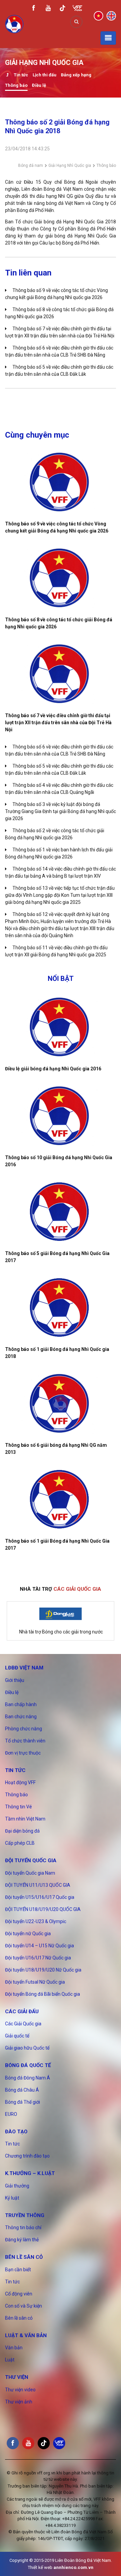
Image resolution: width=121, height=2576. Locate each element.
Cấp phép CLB (20, 1843)
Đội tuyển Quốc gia (31, 1861)
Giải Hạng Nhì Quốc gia (70, 165)
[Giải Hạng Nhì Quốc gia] (7, 76)
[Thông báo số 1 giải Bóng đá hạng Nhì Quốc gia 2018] (61, 1308)
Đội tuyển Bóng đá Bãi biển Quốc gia (43, 1994)
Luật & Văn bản (26, 2335)
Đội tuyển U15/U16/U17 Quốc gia (40, 1897)
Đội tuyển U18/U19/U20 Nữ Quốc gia (43, 1970)
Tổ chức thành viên (25, 1741)
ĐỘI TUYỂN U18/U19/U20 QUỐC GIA (43, 1909)
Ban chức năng (21, 1717)
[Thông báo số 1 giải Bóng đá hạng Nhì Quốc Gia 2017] (61, 1499)
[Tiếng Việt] (98, 15)
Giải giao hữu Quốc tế (27, 2048)
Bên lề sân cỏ (24, 2257)
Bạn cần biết (18, 2270)
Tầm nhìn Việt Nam (25, 1819)
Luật (10, 2360)
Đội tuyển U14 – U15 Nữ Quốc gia (39, 1946)
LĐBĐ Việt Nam (24, 1668)
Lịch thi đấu (45, 75)
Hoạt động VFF (20, 1782)
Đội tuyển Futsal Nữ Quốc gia (35, 1982)
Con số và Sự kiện (24, 2306)
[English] (111, 15)
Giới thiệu (15, 1680)
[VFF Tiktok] (63, 9)
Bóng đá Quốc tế (28, 2065)
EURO (11, 2114)
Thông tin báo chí (23, 2228)
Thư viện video (20, 2390)
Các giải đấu (22, 2012)
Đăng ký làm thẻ (22, 2240)
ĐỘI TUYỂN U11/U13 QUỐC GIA (38, 1885)
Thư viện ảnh (19, 2402)
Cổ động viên (19, 2294)
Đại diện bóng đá (22, 1831)
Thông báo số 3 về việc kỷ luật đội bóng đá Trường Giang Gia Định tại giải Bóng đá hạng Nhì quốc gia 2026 (61, 811)
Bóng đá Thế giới (23, 2102)
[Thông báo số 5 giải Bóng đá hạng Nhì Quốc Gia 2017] (61, 1212)
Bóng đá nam (31, 165)
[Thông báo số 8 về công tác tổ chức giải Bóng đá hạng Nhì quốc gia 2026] (61, 578)
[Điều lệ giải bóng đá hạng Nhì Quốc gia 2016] (61, 1027)
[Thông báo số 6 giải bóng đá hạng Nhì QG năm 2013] (61, 1403)
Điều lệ (39, 85)
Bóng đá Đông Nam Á (28, 2078)
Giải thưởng (17, 2186)
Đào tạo (16, 2132)
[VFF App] (77, 9)
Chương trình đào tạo (27, 2156)
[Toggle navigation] (108, 38)
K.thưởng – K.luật (30, 2173)
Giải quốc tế (17, 2036)
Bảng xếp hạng (76, 75)
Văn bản (14, 2348)
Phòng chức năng (24, 1729)
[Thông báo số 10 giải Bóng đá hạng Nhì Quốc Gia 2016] (61, 1116)
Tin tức (21, 75)
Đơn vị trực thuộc (23, 1753)
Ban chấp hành (21, 1704)
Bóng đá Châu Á (22, 2090)
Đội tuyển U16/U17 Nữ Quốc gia (38, 1958)
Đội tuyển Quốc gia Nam (30, 1873)
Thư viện (17, 2377)
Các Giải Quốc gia (23, 2024)
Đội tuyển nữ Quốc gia (28, 1934)
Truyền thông (25, 2215)
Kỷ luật (12, 2198)
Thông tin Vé (18, 1807)
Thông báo (16, 85)
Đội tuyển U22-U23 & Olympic (36, 1921)
